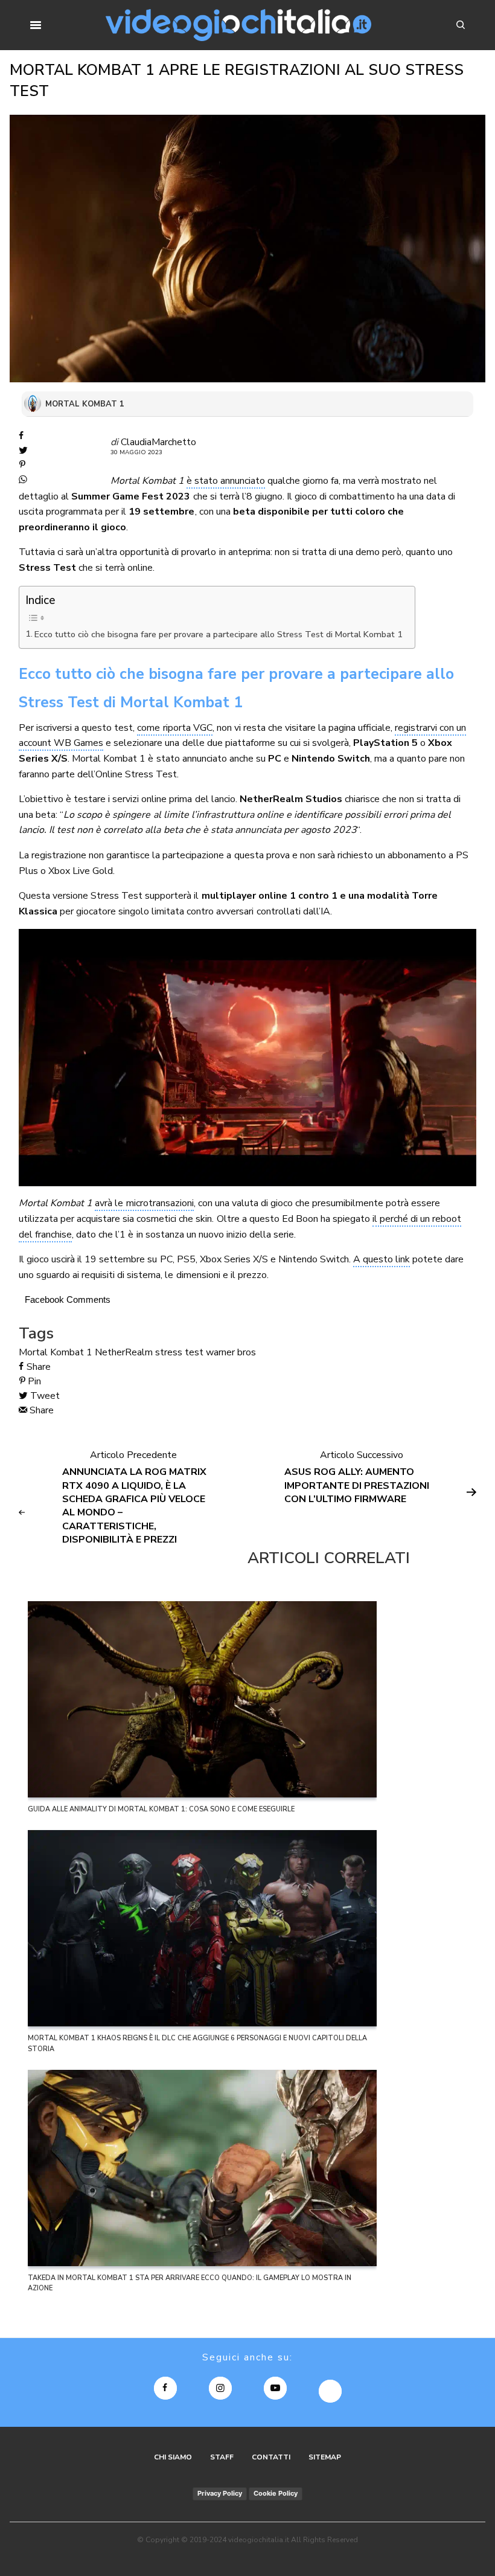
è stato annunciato (226, 481)
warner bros (231, 1352)
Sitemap (325, 2457)
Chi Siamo (173, 2457)
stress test (179, 1352)
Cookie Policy (276, 2493)
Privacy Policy (220, 2493)
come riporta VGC (174, 728)
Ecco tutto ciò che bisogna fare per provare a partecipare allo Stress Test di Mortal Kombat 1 (219, 634)
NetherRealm (124, 1352)
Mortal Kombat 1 (56, 1352)
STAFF (222, 2457)
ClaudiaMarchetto (158, 442)
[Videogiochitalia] (239, 25)
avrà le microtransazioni (144, 1203)
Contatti (271, 2457)
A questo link (382, 1259)
